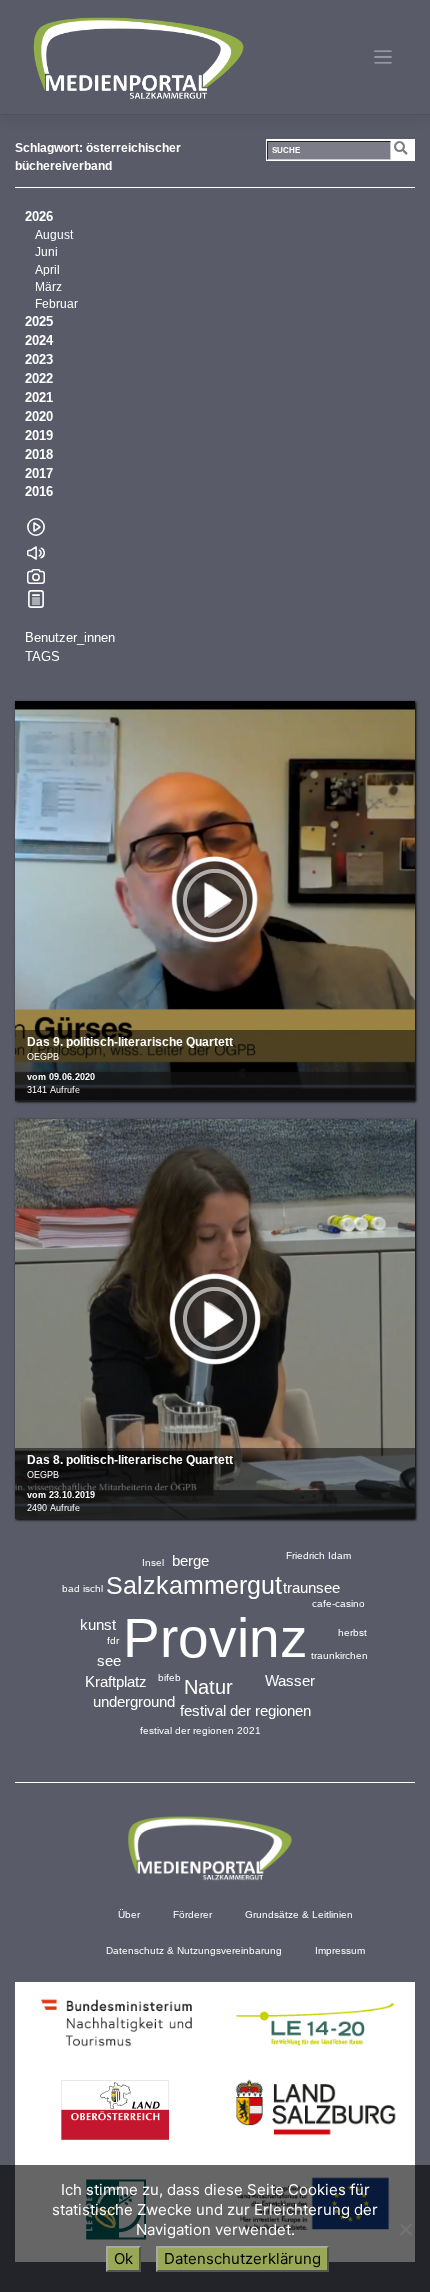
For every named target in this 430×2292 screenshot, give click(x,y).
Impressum (340, 1950)
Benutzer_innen (70, 638)
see (109, 1660)
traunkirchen (339, 1655)
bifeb (169, 1677)
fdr (113, 1640)
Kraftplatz (116, 1681)
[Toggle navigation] (383, 57)
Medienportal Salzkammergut (137, 58)
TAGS (42, 657)
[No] (405, 2229)
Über (129, 1914)
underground (134, 1701)
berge (190, 1560)
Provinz (215, 1638)
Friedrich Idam (318, 1555)
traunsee (311, 1587)
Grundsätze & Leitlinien (299, 1914)
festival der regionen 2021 (200, 1730)
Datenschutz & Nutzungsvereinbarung (194, 1950)
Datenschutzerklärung (242, 2258)
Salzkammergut (194, 1585)
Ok (123, 2258)
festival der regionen (245, 1710)
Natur (208, 1687)
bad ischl (82, 1588)
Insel (153, 1562)
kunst (98, 1624)
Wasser (290, 1680)
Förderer (192, 1914)
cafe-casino (338, 1603)
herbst (352, 1632)
